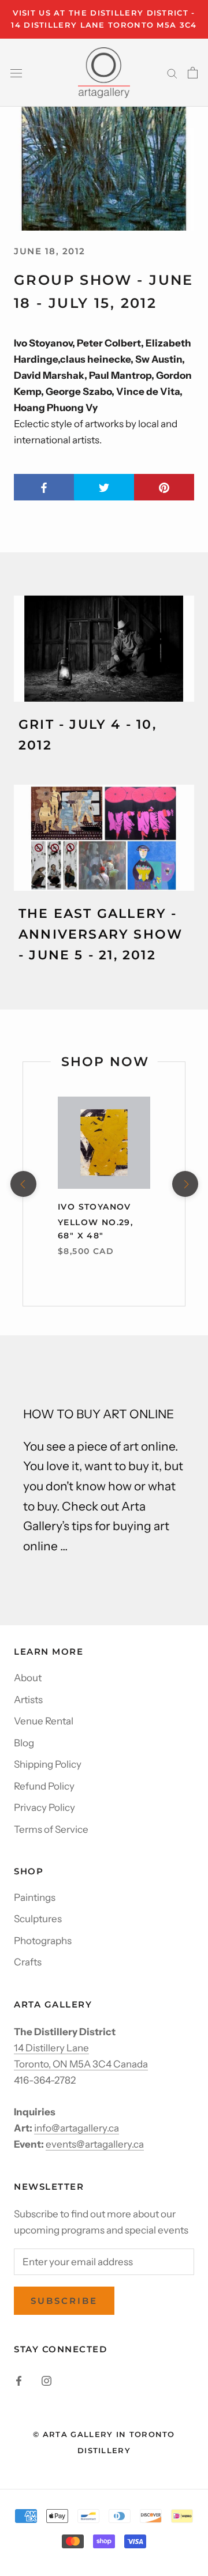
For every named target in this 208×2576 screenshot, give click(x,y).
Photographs (43, 1941)
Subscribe (64, 2301)
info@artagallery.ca (77, 2128)
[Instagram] (47, 2380)
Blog (24, 1743)
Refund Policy (44, 1786)
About (28, 1678)
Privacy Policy (44, 1807)
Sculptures (38, 1919)
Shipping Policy (48, 1764)
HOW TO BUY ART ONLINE (99, 1414)
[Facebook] (19, 2380)
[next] (185, 1184)
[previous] (23, 1184)
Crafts (28, 1962)
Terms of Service (51, 1829)
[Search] (172, 73)
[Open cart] (193, 73)
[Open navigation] (16, 72)
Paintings (35, 1897)
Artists (28, 1700)
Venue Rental (44, 1721)
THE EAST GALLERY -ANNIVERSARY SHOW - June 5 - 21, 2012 (101, 935)
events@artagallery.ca (95, 2144)
